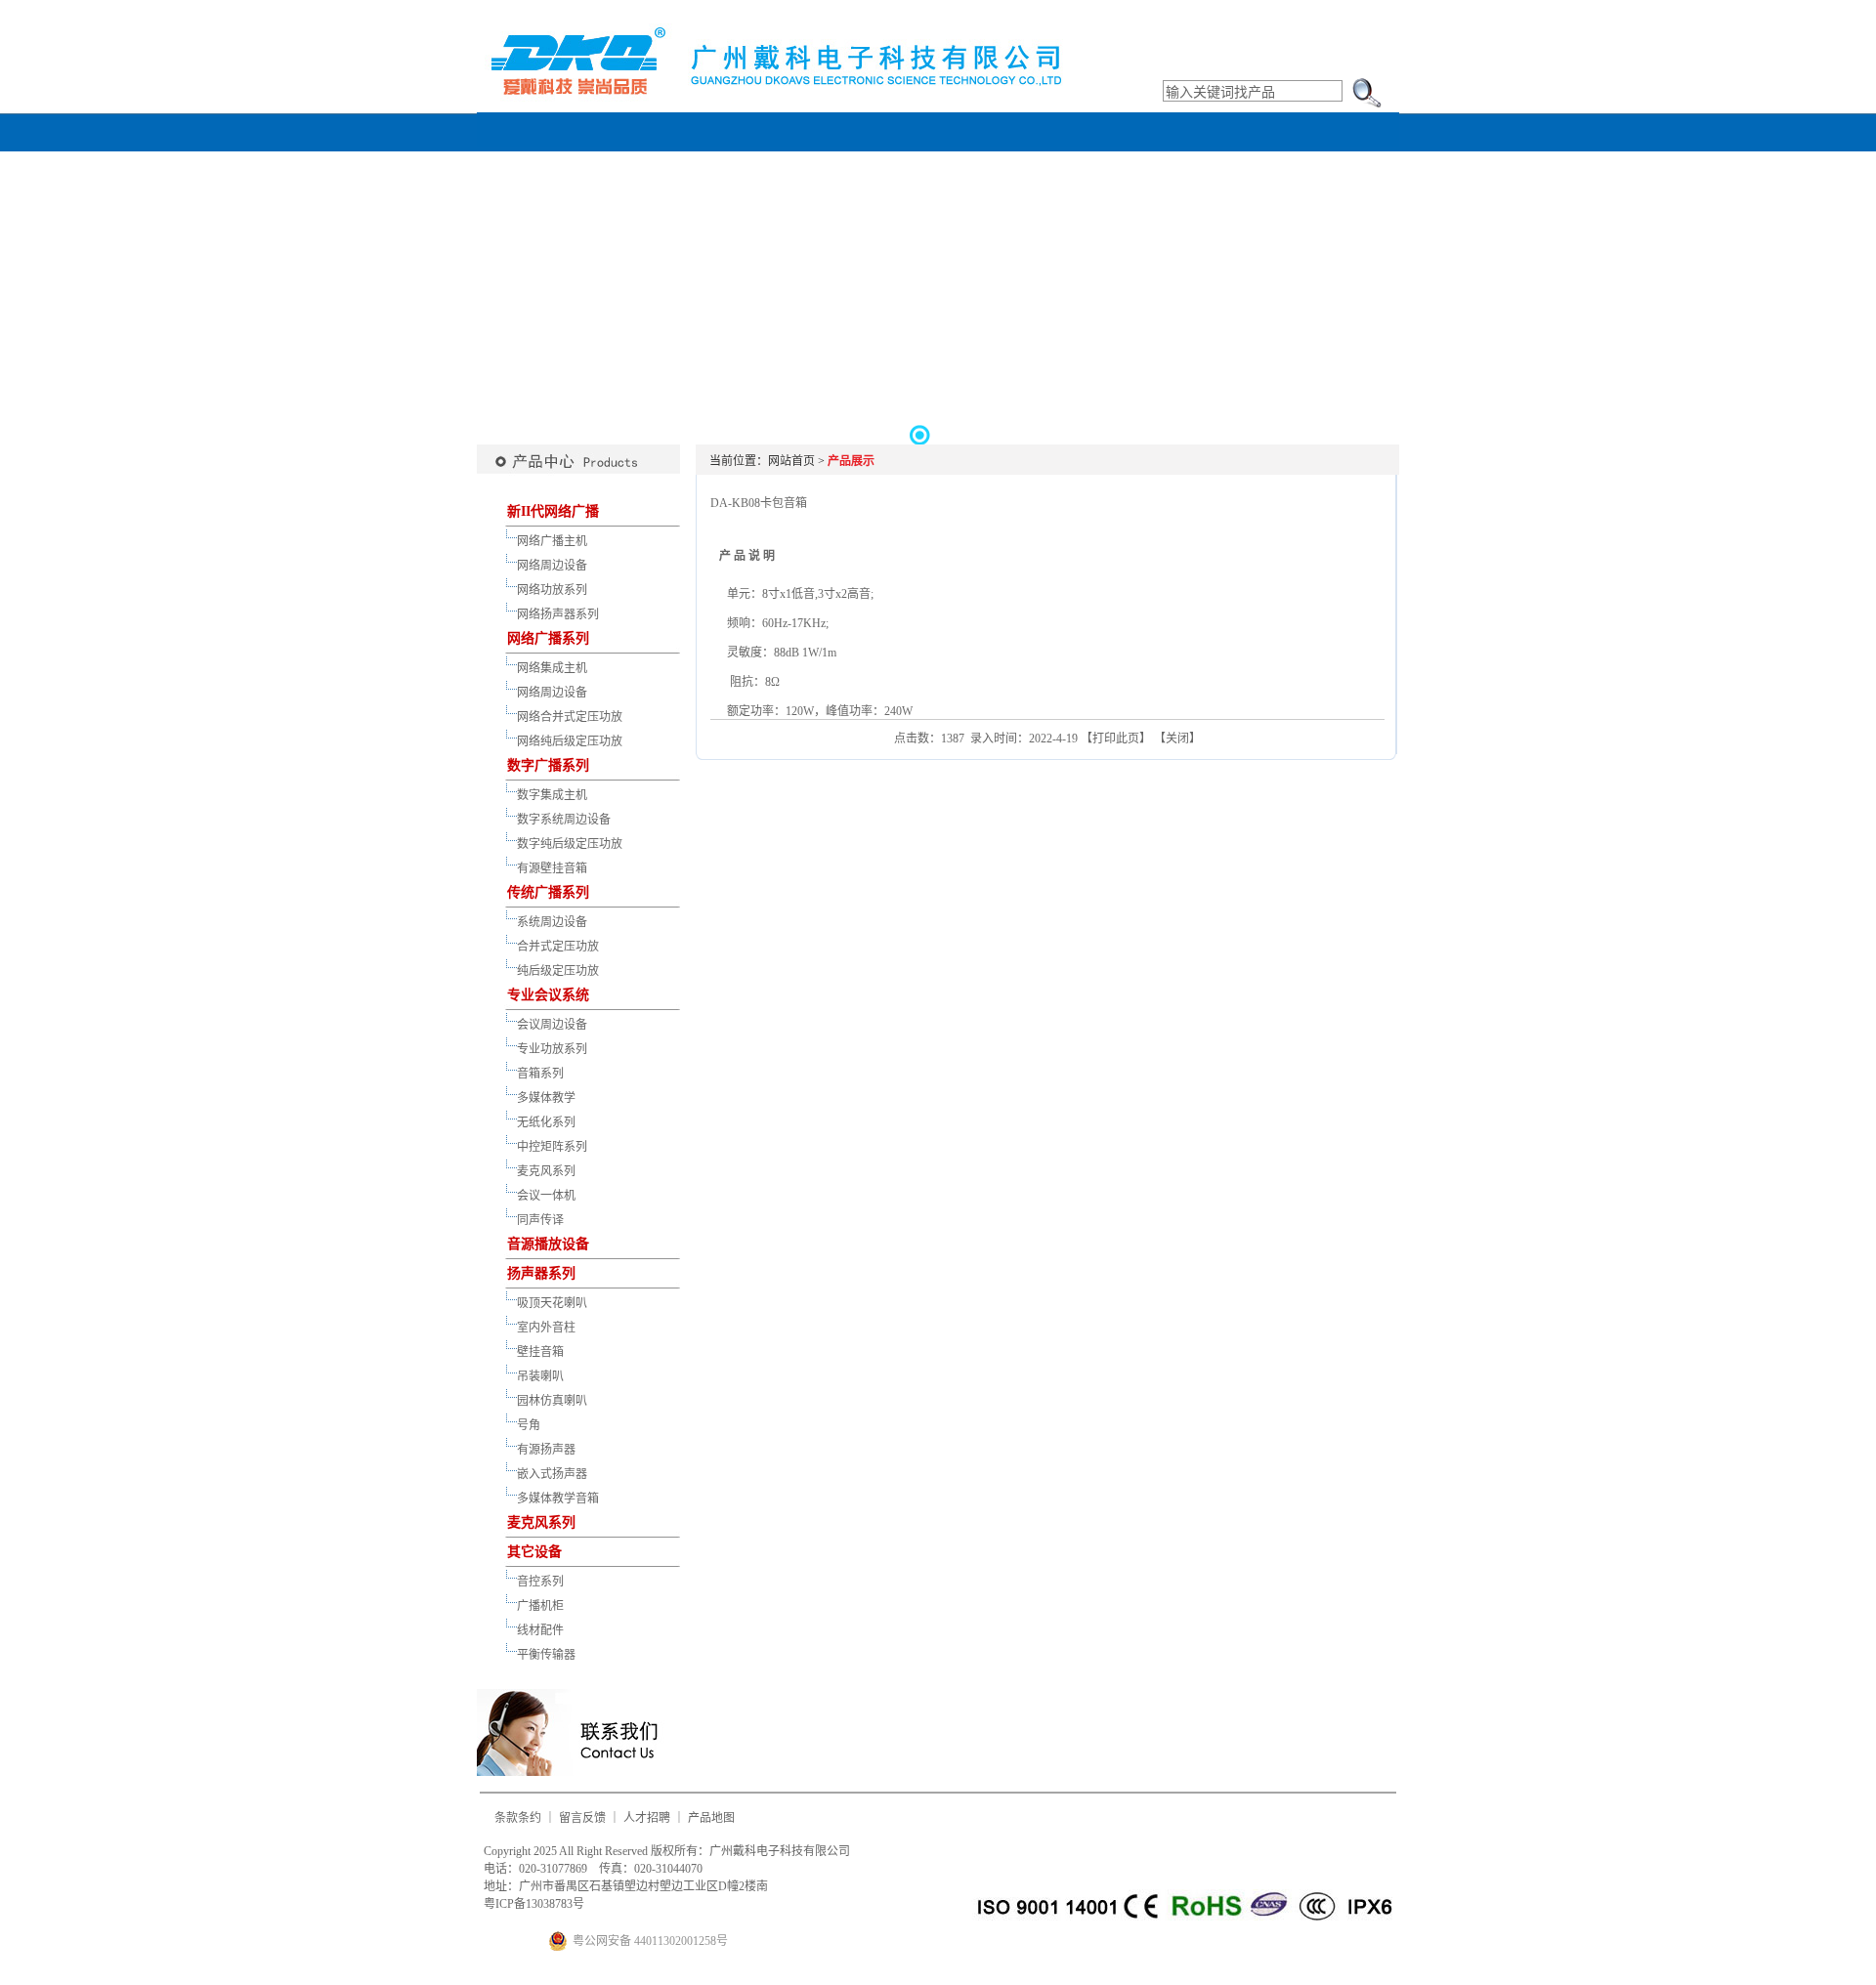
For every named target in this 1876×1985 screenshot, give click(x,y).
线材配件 (540, 1630)
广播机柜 (540, 1606)
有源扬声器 (546, 1450)
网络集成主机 (552, 668)
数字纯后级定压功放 (570, 844)
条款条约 (518, 1818)
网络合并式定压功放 (570, 717)
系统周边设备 (552, 922)
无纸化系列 (546, 1122)
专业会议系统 (548, 995)
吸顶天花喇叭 (552, 1303)
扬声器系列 (541, 1273)
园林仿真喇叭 (552, 1401)
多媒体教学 (546, 1098)
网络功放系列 (552, 590)
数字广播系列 (548, 765)
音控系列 (540, 1582)
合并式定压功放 (558, 947)
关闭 (1177, 739)
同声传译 (540, 1220)
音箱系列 (540, 1074)
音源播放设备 (548, 1244)
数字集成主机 (552, 795)
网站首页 (791, 461)
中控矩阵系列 (552, 1147)
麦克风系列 (546, 1171)
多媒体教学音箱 (558, 1499)
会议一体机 (546, 1196)
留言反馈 (582, 1818)
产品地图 (711, 1818)
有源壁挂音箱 (552, 868)
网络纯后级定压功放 (570, 741)
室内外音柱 (546, 1328)
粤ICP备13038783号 (534, 1904)
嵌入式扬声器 (552, 1474)
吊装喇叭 (540, 1376)
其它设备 (534, 1552)
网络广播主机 (552, 541)
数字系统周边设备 (564, 820)
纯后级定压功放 (558, 971)
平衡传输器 (546, 1655)
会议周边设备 (552, 1025)
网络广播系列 (548, 638)
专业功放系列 (552, 1049)
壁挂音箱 (540, 1352)
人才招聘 (647, 1818)
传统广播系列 (548, 892)
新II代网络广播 (553, 511)
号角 (529, 1425)
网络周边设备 (552, 566)
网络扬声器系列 (558, 614)
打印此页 (1116, 739)
